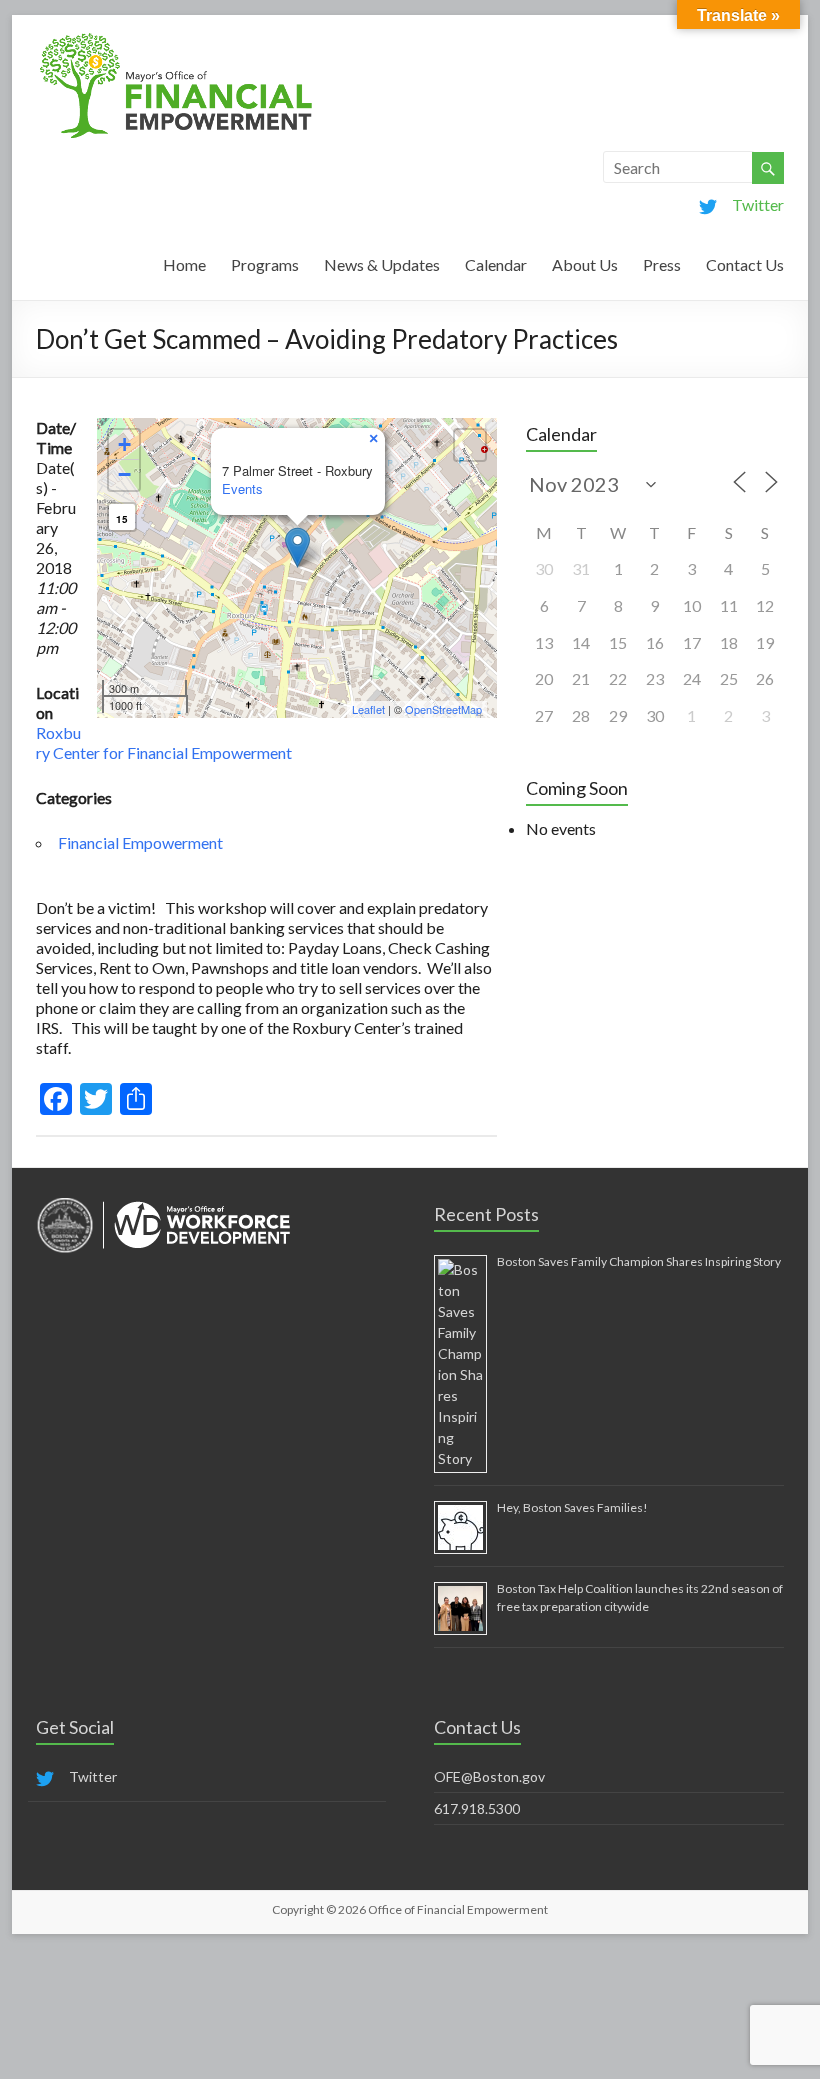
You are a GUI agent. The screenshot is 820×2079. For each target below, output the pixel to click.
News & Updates (382, 264)
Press (662, 264)
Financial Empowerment (140, 842)
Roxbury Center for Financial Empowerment (164, 742)
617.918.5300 (477, 1808)
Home (184, 264)
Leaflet (368, 709)
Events (242, 488)
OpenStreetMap (443, 709)
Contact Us (745, 264)
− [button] (124, 474)
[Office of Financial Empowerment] (176, 39)
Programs (265, 264)
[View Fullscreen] (470, 445)
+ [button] (124, 444)
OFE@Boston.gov (489, 1776)
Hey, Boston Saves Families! (572, 1507)
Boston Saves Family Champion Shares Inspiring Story (639, 1261)
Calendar (496, 264)
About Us (585, 264)
